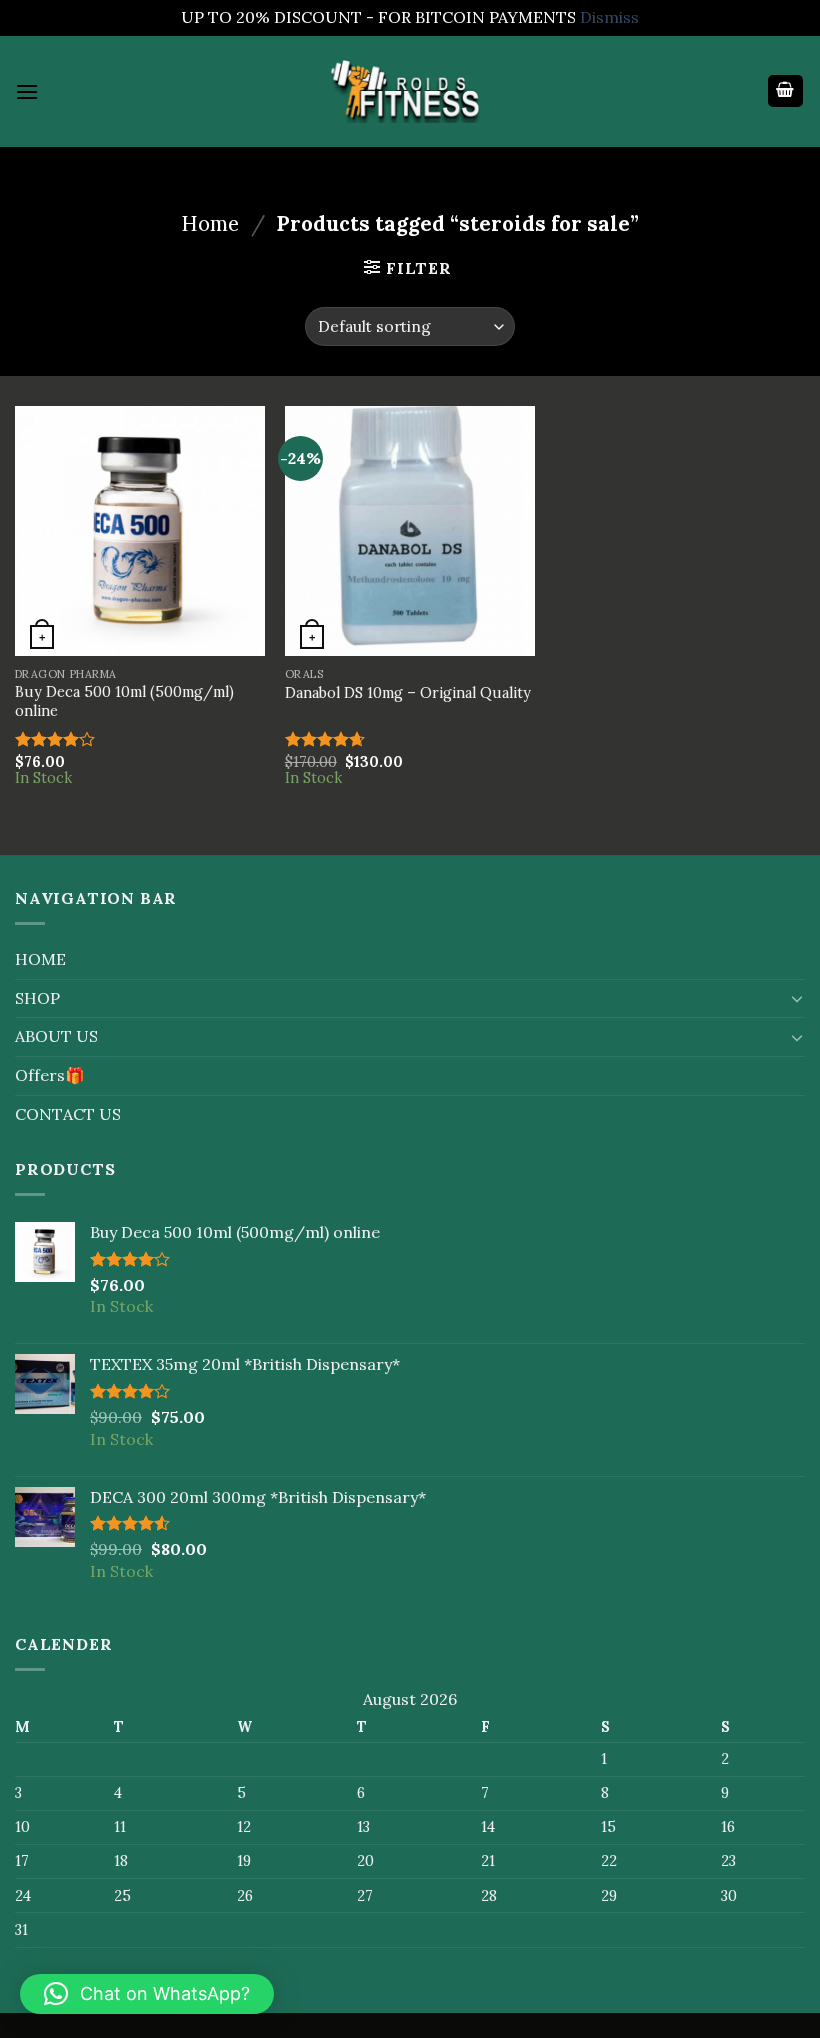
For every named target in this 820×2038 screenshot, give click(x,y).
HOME (40, 959)
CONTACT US (68, 1114)
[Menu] (27, 91)
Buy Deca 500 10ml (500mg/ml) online (124, 701)
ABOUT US (56, 1036)
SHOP (37, 998)
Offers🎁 (50, 1075)
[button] (147, 1994)
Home (210, 223)
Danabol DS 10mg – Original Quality (408, 693)
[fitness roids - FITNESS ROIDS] (410, 90)
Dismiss (609, 17)
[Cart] (786, 91)
